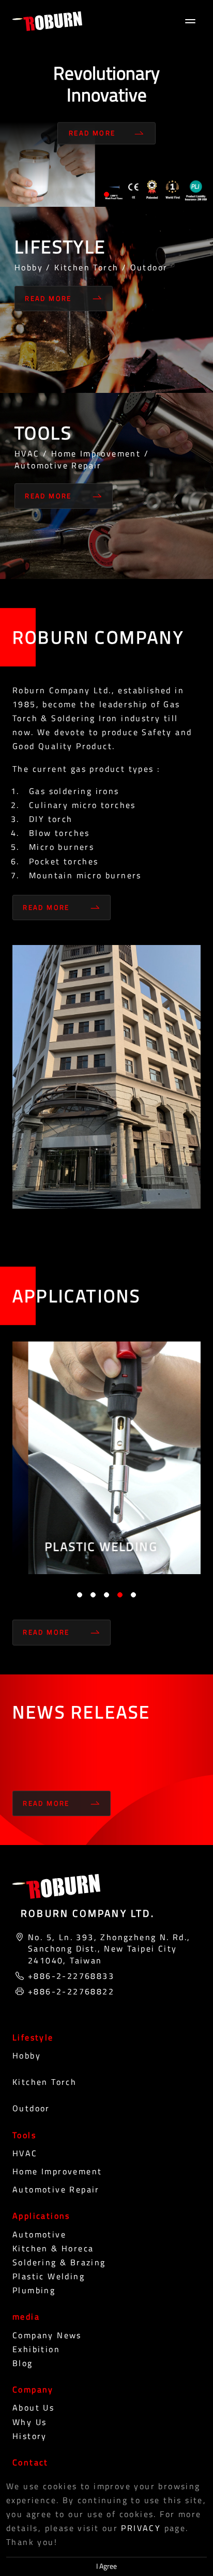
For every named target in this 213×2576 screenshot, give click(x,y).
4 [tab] (120, 1595)
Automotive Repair (56, 2189)
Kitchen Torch (44, 2082)
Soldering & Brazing (59, 2262)
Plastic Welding (49, 2276)
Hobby (27, 2055)
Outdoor (31, 2108)
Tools (24, 2135)
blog (23, 2363)
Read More (92, 133)
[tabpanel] (106, 103)
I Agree (106, 2566)
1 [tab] (106, 194)
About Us (33, 2407)
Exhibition (36, 2349)
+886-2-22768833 (71, 1976)
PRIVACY (141, 2528)
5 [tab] (133, 1595)
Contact (31, 2462)
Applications (41, 2216)
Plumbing (34, 2290)
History (30, 2436)
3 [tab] (106, 1595)
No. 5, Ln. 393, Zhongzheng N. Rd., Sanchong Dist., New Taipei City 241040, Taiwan (109, 1949)
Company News (47, 2335)
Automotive (39, 2234)
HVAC (25, 2153)
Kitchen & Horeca (53, 2248)
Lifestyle (33, 2037)
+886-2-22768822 (71, 1991)
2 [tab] (93, 1595)
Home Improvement (57, 2171)
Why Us (29, 2422)
